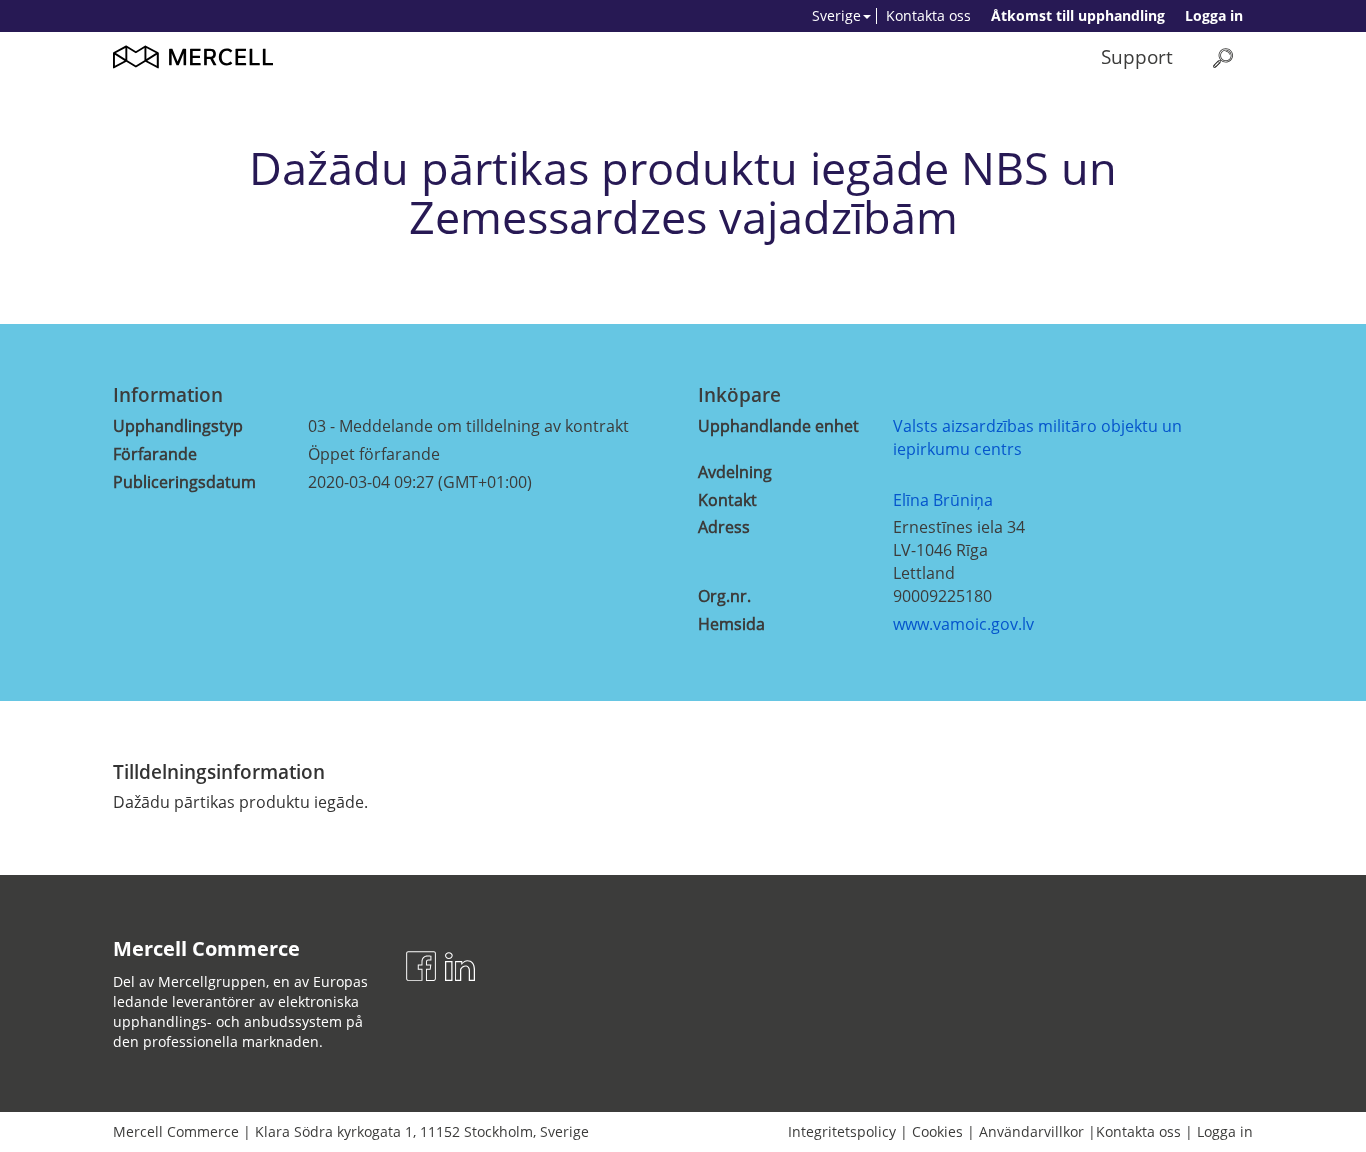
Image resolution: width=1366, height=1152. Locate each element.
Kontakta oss (928, 15)
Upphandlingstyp (178, 426)
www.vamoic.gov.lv (963, 624)
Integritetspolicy (842, 1131)
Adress (724, 527)
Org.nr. (724, 596)
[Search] (1223, 57)
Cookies (937, 1131)
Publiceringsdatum (184, 482)
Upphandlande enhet (778, 426)
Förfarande (155, 454)
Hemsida (731, 624)
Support (1137, 56)
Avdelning (735, 472)
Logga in (1214, 15)
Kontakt (727, 500)
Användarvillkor (1031, 1131)
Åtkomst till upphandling (1078, 15)
